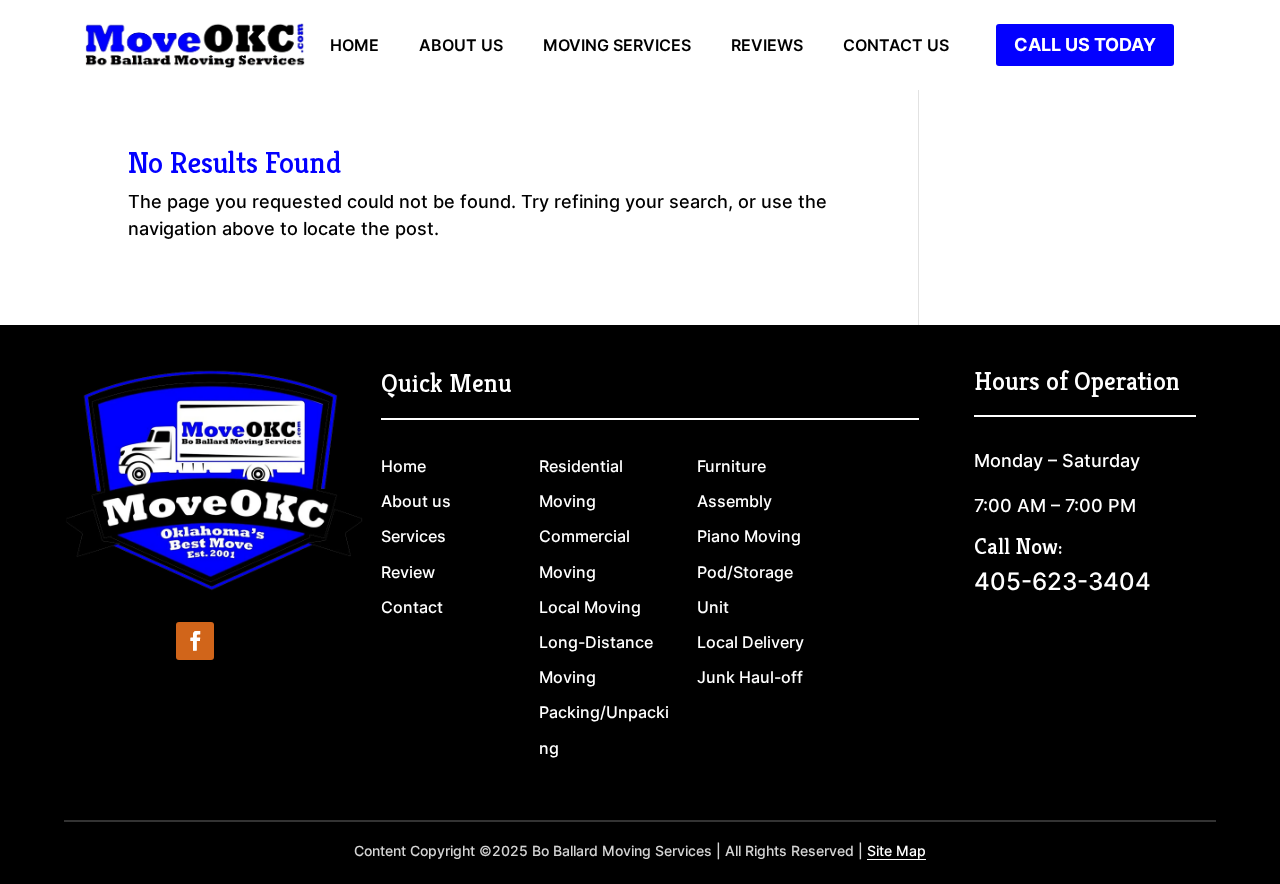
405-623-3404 (1062, 581)
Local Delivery (750, 642)
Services (413, 536)
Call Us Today (1085, 44)
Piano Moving (749, 536)
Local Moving (590, 607)
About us (461, 46)
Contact (412, 607)
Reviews (767, 46)
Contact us (896, 46)
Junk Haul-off (750, 677)
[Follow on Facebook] (195, 641)
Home (354, 46)
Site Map (896, 850)
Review (408, 572)
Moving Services (617, 46)
